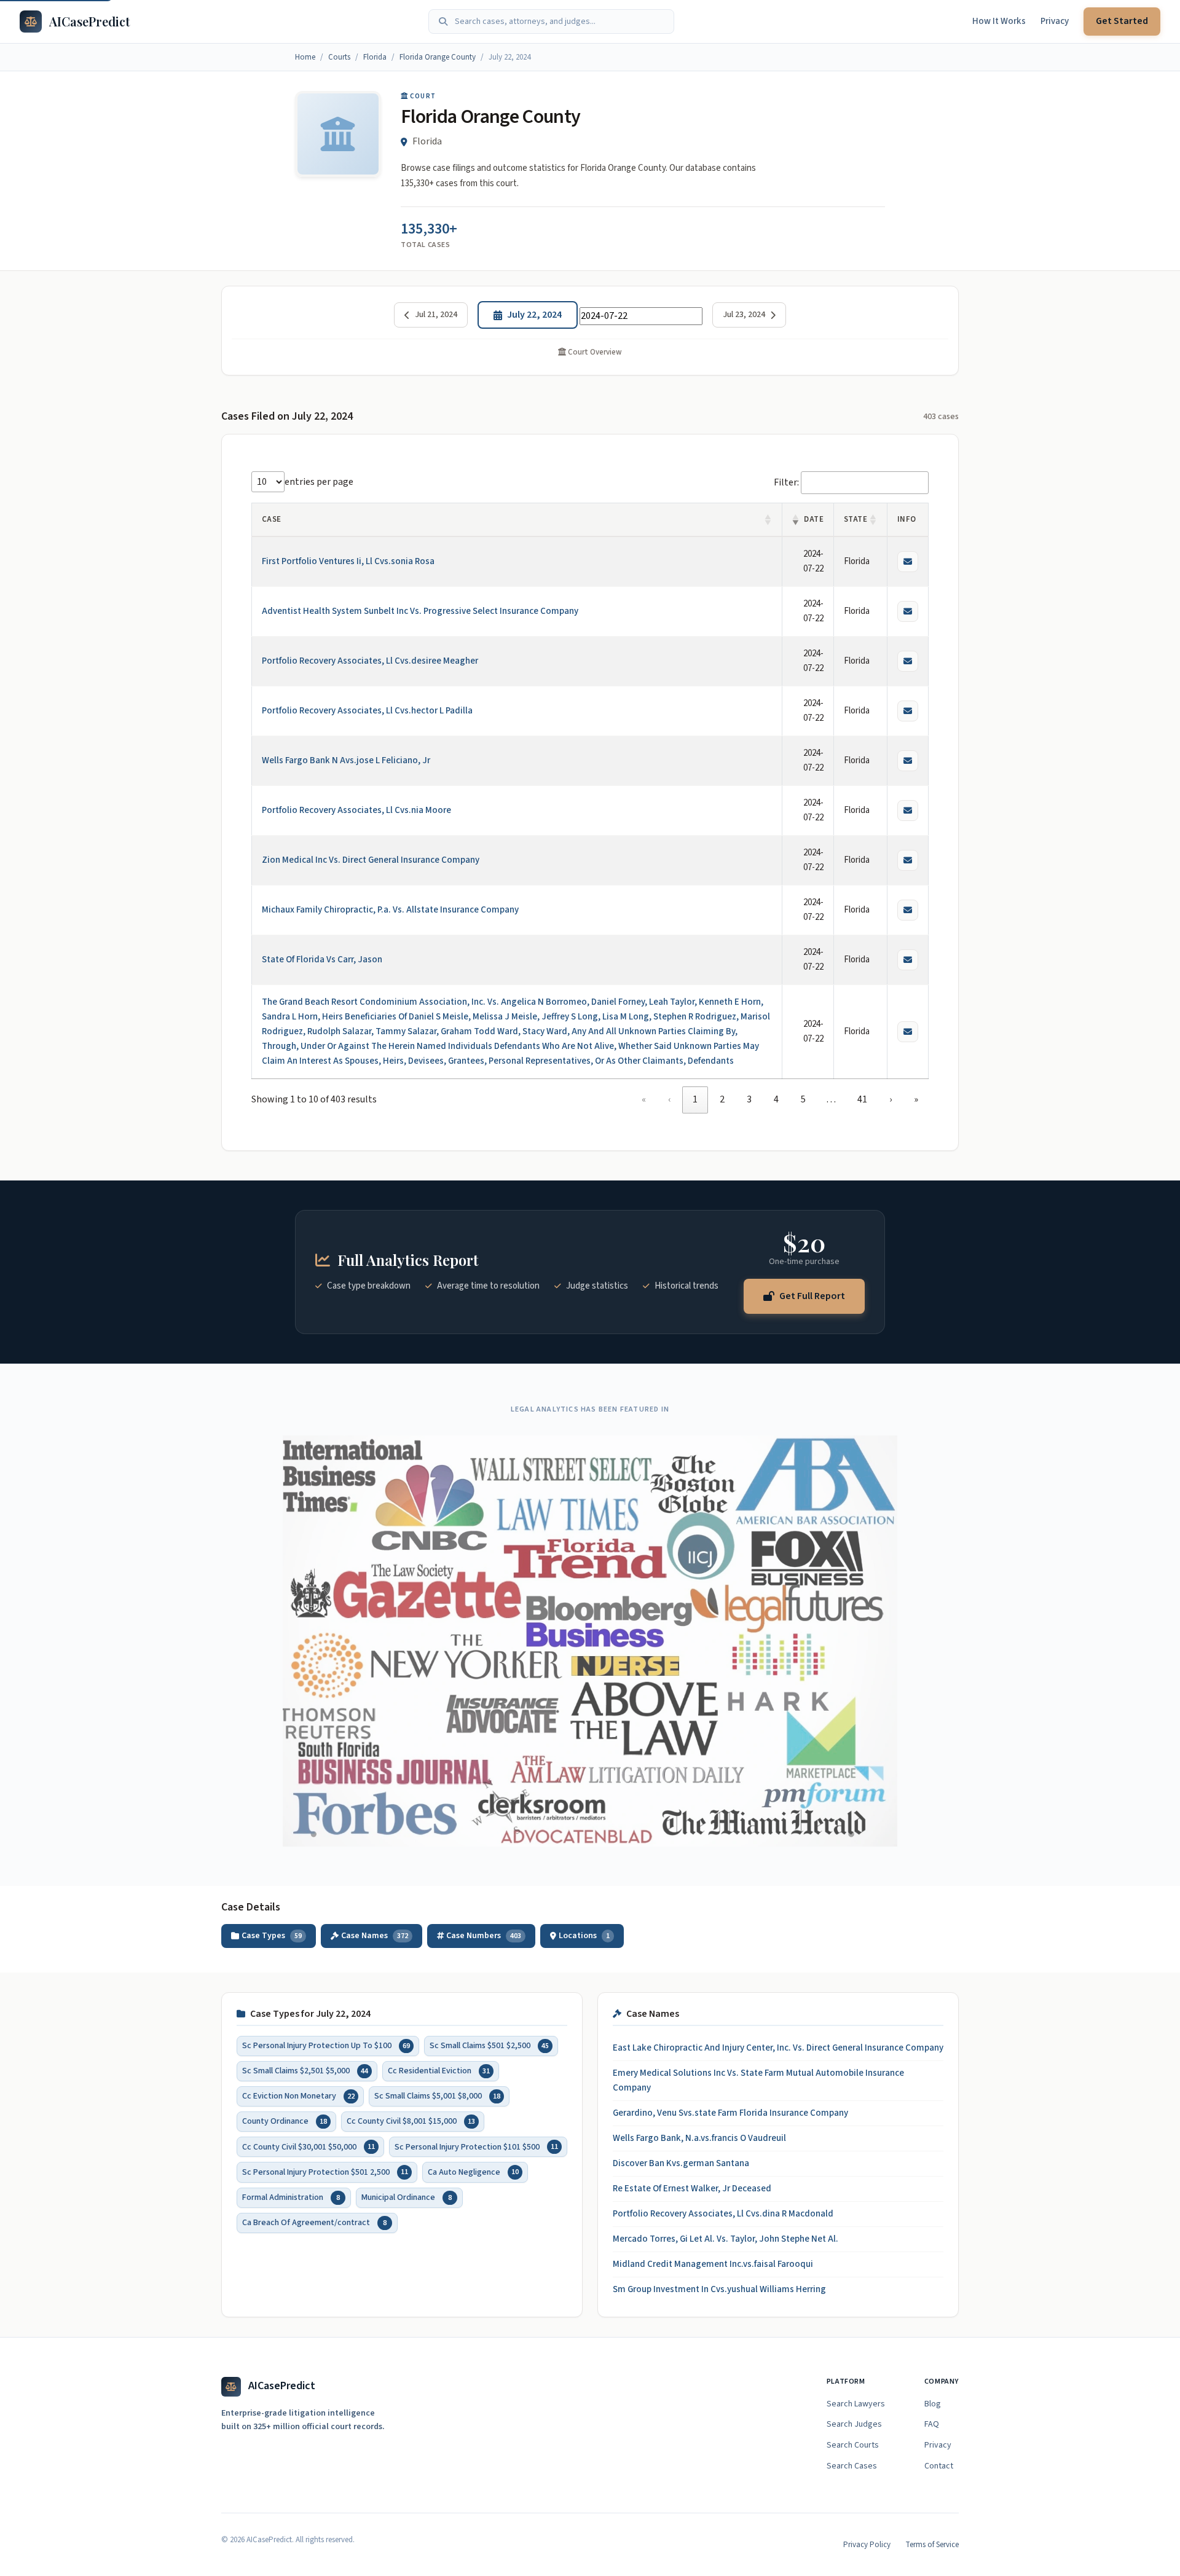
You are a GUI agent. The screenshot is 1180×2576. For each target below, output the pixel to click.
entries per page (319, 482)
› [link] (891, 1099)
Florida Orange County (438, 57)
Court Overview (594, 352)
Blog (933, 2404)
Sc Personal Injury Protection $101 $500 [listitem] (476, 2147)
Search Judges (854, 2424)
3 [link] (749, 1099)
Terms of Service (932, 2545)
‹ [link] (669, 1099)
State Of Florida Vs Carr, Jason (322, 960)
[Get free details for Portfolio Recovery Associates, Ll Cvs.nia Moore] (908, 811)
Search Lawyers (856, 2404)
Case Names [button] (375, 1936)
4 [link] (776, 1099)
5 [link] (803, 1099)
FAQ (932, 2424)
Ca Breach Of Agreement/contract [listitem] (314, 2223)
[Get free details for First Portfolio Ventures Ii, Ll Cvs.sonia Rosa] (908, 562)
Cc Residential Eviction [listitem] (439, 2071)
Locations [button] (584, 1936)
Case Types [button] (272, 1936)
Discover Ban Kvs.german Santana (681, 2163)
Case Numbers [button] (484, 1936)
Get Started (1122, 21)
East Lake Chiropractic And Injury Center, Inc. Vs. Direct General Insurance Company (778, 2048)
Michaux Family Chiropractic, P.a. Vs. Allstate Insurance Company (390, 910)
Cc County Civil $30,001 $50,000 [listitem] (309, 2147)
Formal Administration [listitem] (291, 2197)
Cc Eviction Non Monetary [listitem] (298, 2097)
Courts (339, 57)
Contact (939, 2466)
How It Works (999, 21)
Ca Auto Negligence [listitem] (473, 2172)
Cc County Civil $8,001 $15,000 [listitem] (411, 2122)
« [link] (644, 1099)
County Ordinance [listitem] (285, 2122)
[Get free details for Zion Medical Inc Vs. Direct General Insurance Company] (908, 860)
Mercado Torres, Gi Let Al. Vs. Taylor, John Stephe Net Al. (726, 2239)
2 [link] (722, 1099)
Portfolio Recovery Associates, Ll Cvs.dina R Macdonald (723, 2214)
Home (305, 57)
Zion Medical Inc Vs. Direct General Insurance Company (371, 860)
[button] (768, 520)
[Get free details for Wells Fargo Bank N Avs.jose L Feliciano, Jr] (908, 761)
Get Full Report (812, 1295)
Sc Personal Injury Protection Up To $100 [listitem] (326, 2046)
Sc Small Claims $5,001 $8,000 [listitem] (437, 2097)
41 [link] (862, 1099)
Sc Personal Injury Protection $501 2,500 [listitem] (325, 2172)
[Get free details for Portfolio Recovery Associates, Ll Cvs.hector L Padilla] (908, 711)
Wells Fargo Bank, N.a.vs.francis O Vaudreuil (699, 2138)
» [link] (916, 1099)
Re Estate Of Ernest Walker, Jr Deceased (692, 2189)
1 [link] (695, 1099)
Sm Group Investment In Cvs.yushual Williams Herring (719, 2289)
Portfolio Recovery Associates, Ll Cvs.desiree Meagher (370, 661)
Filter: (786, 482)
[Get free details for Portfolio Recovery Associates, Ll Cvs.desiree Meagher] (908, 661)
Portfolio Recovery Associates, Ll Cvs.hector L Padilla (367, 711)
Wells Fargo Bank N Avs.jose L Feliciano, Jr (346, 760)
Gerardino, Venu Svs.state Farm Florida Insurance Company (730, 2113)
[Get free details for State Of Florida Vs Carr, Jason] (908, 960)
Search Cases (852, 2466)
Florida (375, 57)
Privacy (1055, 21)
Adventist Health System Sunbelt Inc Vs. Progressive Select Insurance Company (420, 611)
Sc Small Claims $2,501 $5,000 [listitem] (305, 2071)
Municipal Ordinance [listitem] (407, 2197)
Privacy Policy (867, 2545)
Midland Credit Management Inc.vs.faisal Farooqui (713, 2264)
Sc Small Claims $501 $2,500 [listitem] (489, 2046)
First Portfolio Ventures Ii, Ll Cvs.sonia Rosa (348, 561)
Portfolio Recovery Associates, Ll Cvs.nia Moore (356, 810)
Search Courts (853, 2445)
